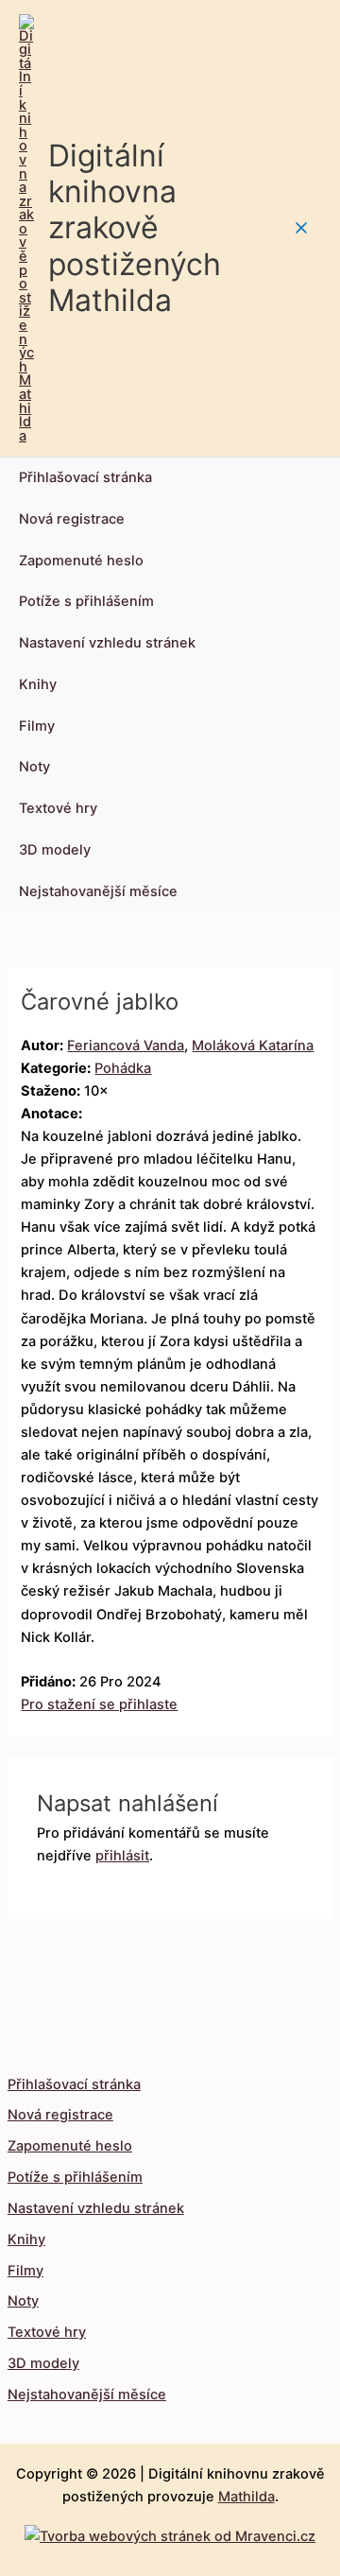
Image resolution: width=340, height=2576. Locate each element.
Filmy (37, 726)
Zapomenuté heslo (81, 561)
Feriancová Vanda (126, 1046)
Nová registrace (72, 519)
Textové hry (58, 808)
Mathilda (246, 2497)
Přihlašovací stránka (85, 477)
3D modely (55, 850)
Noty (34, 767)
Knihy (38, 684)
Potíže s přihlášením (86, 601)
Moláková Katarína (253, 1046)
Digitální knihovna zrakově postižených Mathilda (135, 228)
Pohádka (123, 1068)
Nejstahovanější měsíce (98, 891)
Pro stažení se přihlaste (99, 1704)
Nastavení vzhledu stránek (107, 643)
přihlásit (122, 1856)
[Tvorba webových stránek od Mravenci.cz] (170, 2532)
